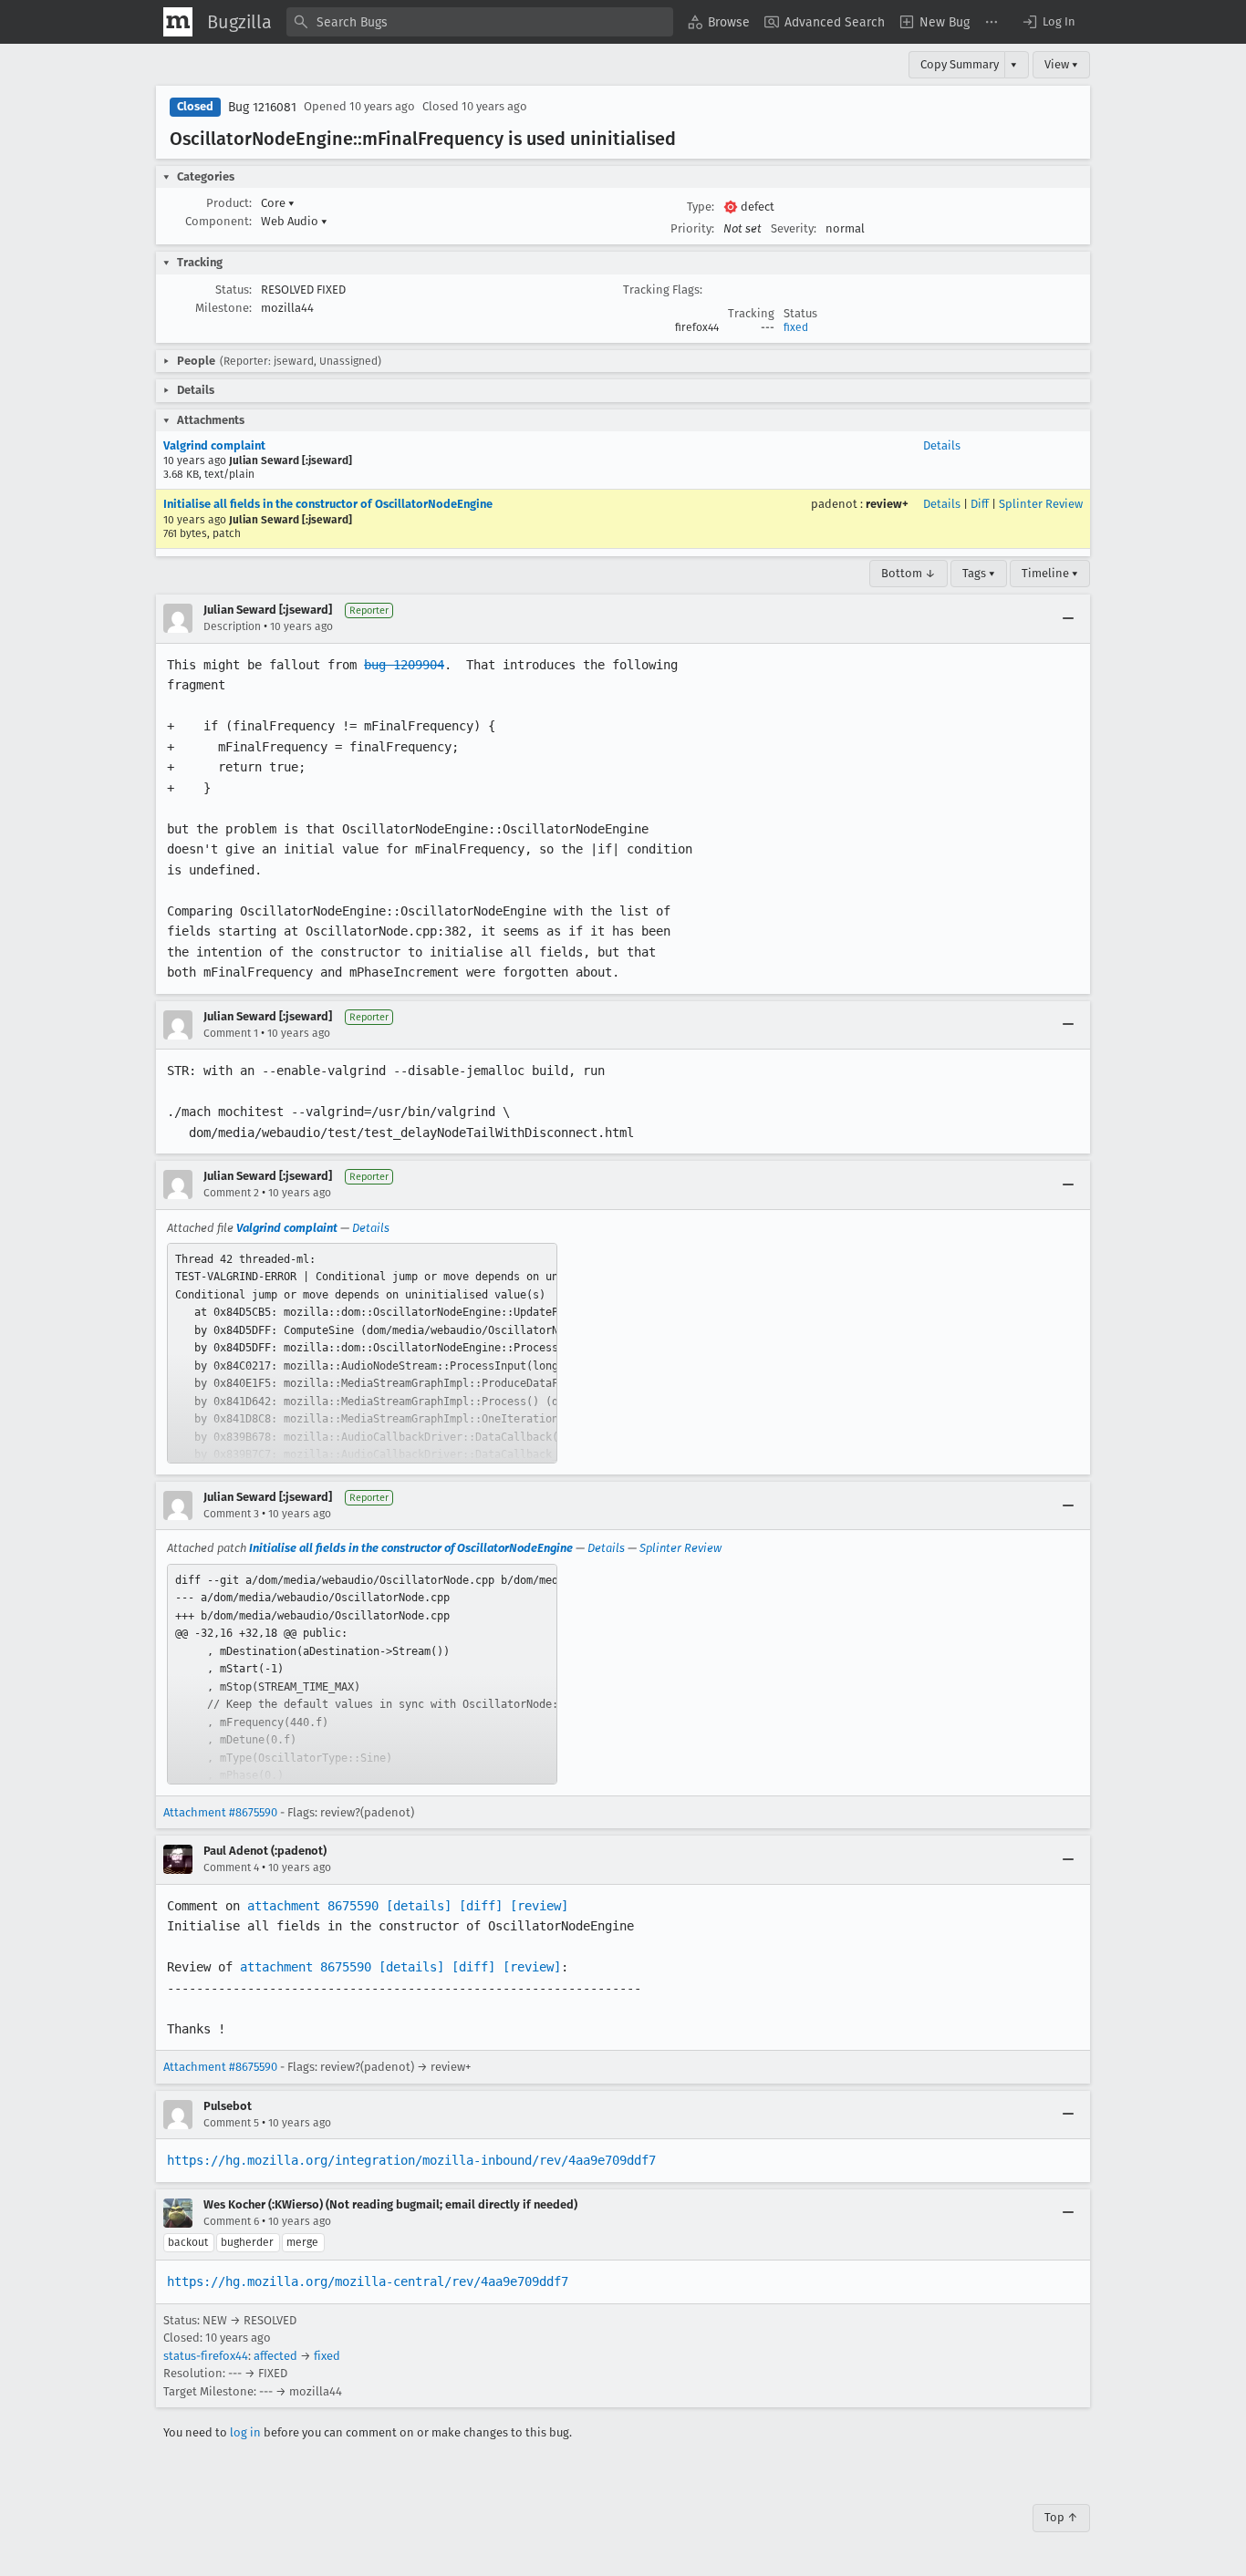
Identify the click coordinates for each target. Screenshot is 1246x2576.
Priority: (692, 228)
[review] (539, 1906)
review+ (887, 504)
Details (942, 445)
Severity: (794, 228)
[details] (419, 1906)
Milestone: (223, 308)
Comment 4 (231, 1867)
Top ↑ (1061, 2517)
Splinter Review (1041, 504)
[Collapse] (1068, 618)
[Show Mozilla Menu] (178, 22)
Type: (701, 207)
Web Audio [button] (294, 221)
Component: (218, 221)
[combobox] (480, 22)
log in (245, 2432)
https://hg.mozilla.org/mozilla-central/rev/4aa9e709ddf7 (368, 2281)
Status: (234, 290)
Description (232, 626)
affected (275, 2356)
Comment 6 (231, 2221)
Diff (980, 504)
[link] (362, 1353)
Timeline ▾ (1050, 573)
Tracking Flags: (663, 290)
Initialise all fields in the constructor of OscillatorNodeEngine (328, 504)
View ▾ (1061, 64)
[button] (1048, 22)
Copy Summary (960, 64)
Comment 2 (231, 1193)
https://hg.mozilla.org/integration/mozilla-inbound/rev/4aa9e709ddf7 (411, 2160)
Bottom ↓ (909, 573)
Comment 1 (231, 1033)
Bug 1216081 (262, 107)
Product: (229, 203)
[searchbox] (480, 22)
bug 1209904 (404, 665)
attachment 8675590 (313, 1906)
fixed (796, 327)
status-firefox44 (206, 2356)
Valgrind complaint (214, 445)
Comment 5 (231, 2123)
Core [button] (278, 203)
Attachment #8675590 (220, 1812)
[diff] (481, 1906)
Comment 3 (231, 1514)
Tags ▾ (979, 573)
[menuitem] (719, 22)
